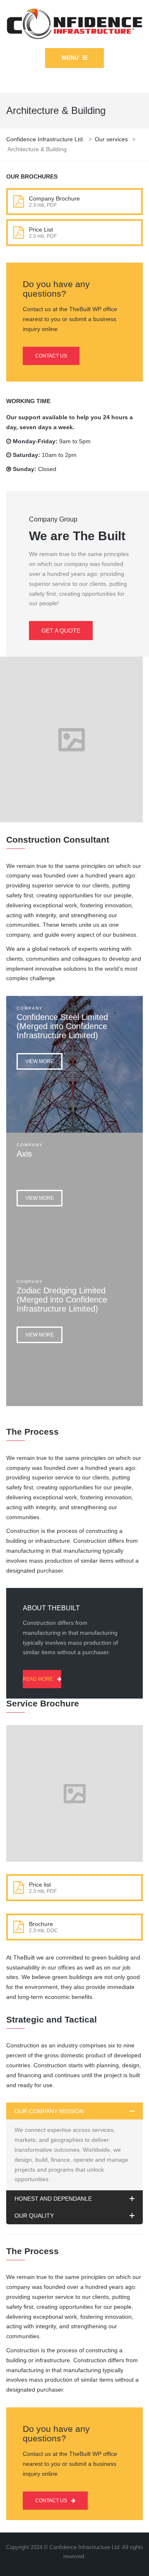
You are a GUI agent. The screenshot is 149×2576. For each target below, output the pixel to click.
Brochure (41, 1924)
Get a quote (61, 631)
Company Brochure (54, 198)
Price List (41, 230)
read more (38, 1679)
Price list (40, 1885)
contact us (51, 2501)
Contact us (51, 356)
